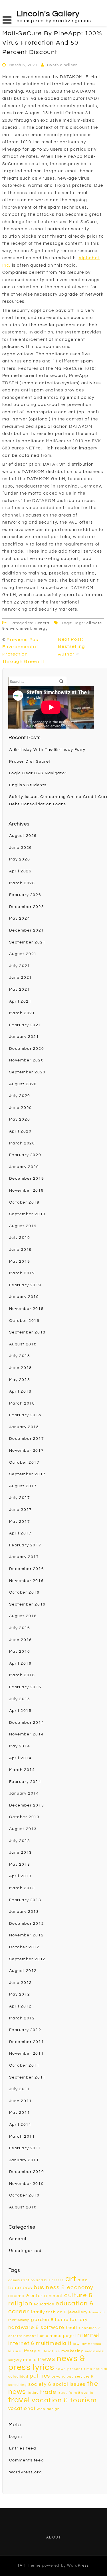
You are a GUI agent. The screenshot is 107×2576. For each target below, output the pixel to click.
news (47, 2359)
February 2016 (25, 1687)
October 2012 (24, 1947)
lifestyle (31, 2351)
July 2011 (20, 2089)
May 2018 (20, 1380)
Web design (48, 2409)
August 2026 (23, 836)
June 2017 (21, 1510)
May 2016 (20, 1652)
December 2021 (27, 930)
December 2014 (27, 1723)
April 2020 (20, 1131)
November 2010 (27, 2184)
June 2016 (21, 1640)
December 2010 (27, 2172)
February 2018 (25, 1415)
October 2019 (24, 1202)
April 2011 (20, 2125)
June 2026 (21, 848)
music (30, 2360)
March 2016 (22, 1675)
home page (62, 2336)
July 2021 (20, 966)
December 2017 (27, 1439)
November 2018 (27, 1309)
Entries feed (23, 2448)
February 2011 (25, 2148)
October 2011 (24, 2065)
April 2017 (20, 1533)
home (43, 2336)
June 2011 (21, 2101)
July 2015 (20, 1699)
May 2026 (20, 859)
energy (41, 629)
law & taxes (91, 2344)
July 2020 (20, 1096)
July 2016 (20, 1628)
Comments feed (27, 2460)
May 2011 (20, 2113)
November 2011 (27, 2054)
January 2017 (24, 1557)
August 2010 (23, 2207)
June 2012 (21, 1983)
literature (51, 2351)
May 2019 (20, 1262)
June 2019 (21, 1250)
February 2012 (25, 2030)
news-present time (74, 2369)
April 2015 (20, 1711)
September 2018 (27, 1332)
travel (19, 2400)
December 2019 (27, 1179)
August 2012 (23, 1971)
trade (48, 2392)
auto (83, 2280)
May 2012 (20, 1994)
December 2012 (27, 1924)
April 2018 (20, 1391)
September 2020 (27, 1072)
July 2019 (20, 1238)
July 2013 (20, 1841)
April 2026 (20, 871)
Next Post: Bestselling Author (72, 647)
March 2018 (22, 1403)
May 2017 (20, 1522)
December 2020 (27, 1049)
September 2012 (27, 1959)
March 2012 (22, 2018)
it (70, 2343)
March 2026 (22, 883)
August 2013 (23, 1829)
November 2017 (27, 1451)
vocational (22, 2409)
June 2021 (21, 978)
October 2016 (24, 1592)
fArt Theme (29, 2565)
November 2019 (27, 1190)
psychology (63, 2377)
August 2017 (23, 1486)
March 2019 (22, 1273)
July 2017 (20, 1498)
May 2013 (20, 1864)
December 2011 (27, 2042)
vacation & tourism (64, 2400)
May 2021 (20, 990)
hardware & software (36, 2327)
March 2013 (22, 1888)
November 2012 (27, 1935)
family (38, 2312)
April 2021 (20, 1001)
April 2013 (20, 1876)
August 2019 (23, 1226)
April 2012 (20, 2006)
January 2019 (24, 1297)
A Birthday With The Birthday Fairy (47, 750)
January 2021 (24, 1037)
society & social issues (57, 2384)
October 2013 (24, 1817)
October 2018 (24, 1321)
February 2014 (25, 1782)
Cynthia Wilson (62, 65)
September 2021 (27, 942)
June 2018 (21, 1368)
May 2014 (20, 1746)
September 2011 (27, 2077)
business (20, 2288)
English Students (28, 785)
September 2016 (27, 1604)
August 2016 (23, 1616)
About (54, 2537)
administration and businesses (36, 2280)
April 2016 (20, 1664)
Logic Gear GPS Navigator (38, 773)
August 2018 (23, 1344)
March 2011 (22, 2137)
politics (40, 2376)
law (76, 2344)
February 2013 (25, 1900)
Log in (16, 2437)
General (43, 623)
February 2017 (25, 1545)
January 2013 (24, 1912)
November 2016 (27, 1581)
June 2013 (21, 1853)
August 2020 (23, 1084)
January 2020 (24, 1167)
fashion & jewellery (67, 2312)
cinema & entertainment (36, 2296)
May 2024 (20, 918)
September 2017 (27, 1474)
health (73, 2328)
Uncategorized (25, 2251)
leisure (15, 2351)
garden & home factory (59, 2320)
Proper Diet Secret (30, 762)
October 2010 (24, 2195)
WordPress (78, 2565)
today (33, 2393)
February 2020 (25, 1155)
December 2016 (27, 1569)
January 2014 (24, 1793)
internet (88, 2335)
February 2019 (25, 1285)
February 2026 (25, 895)
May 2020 (20, 1119)
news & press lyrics (47, 2363)
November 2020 (27, 1060)
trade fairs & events (75, 2393)
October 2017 (24, 1463)
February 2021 (25, 1025)
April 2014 (20, 1758)
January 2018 (24, 1427)
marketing (72, 2351)
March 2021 (22, 1013)
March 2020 (22, 1143)
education (44, 2304)
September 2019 (27, 1214)
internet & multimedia (38, 2343)
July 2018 (20, 1356)
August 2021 (23, 954)
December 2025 (27, 907)
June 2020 (21, 1108)
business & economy (64, 2287)
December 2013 (27, 1805)
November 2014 (27, 1734)
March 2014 (22, 1770)
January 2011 (24, 2160)
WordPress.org (26, 2472)
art (71, 2279)
